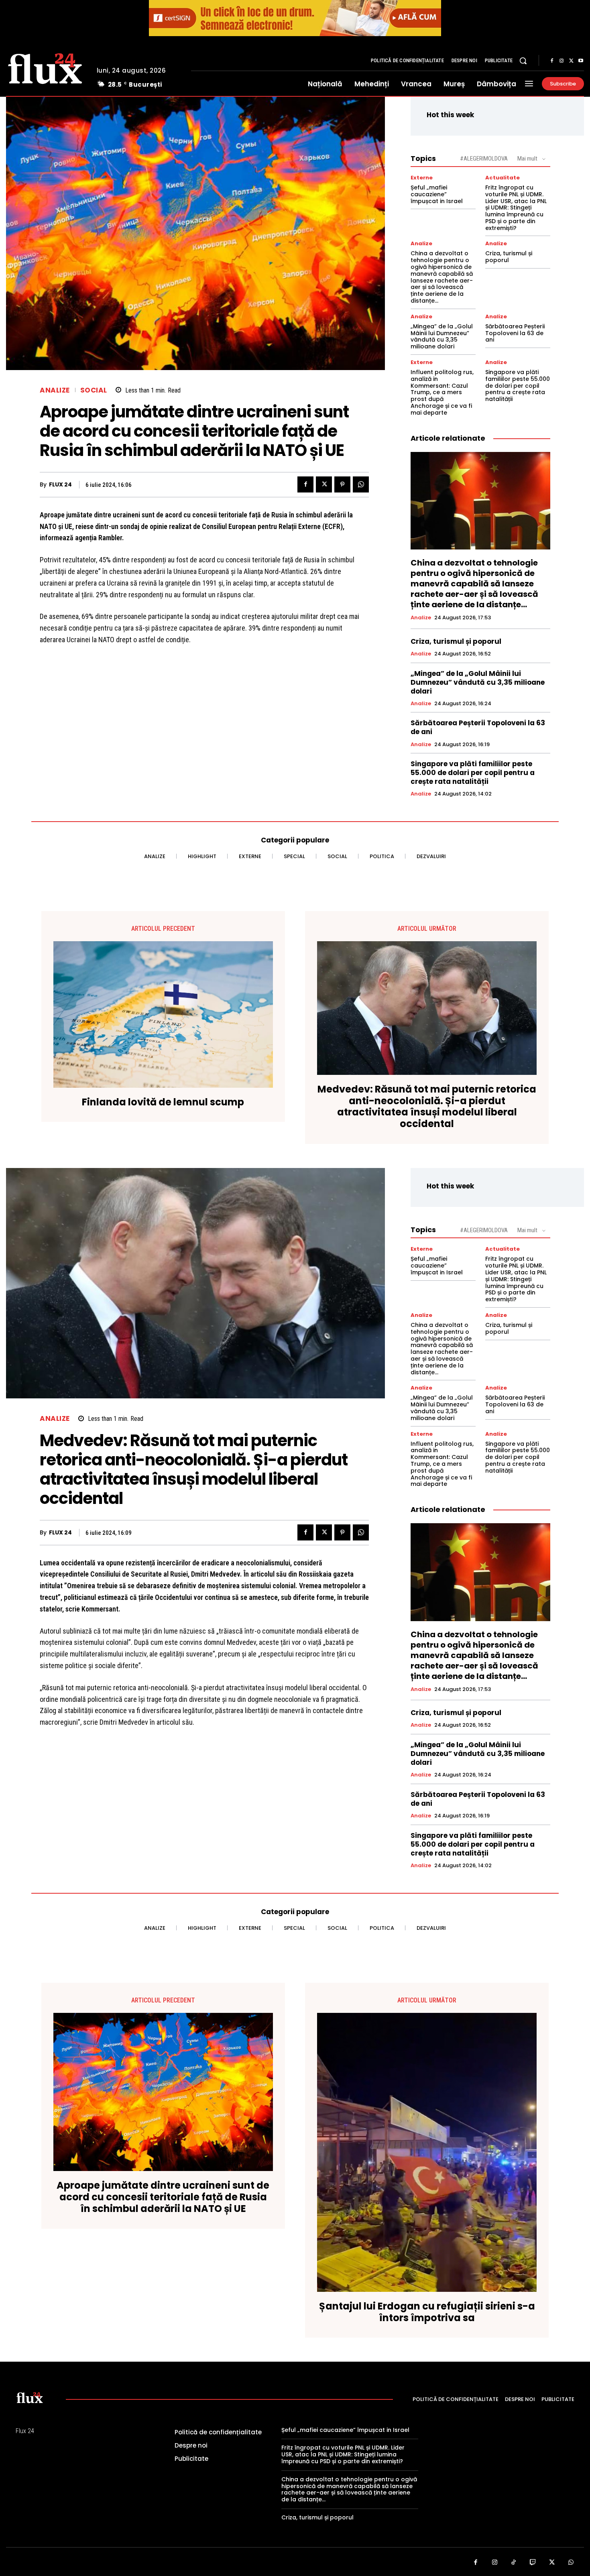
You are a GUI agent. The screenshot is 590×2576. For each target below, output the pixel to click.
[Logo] (45, 67)
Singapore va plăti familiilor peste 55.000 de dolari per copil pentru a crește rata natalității (518, 386)
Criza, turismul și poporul (509, 257)
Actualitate (503, 178)
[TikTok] (514, 2563)
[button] (523, 61)
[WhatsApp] (361, 484)
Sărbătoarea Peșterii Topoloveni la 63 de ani (515, 333)
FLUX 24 (60, 485)
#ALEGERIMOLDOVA (484, 159)
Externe (422, 178)
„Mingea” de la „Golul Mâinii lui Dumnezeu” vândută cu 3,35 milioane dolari (442, 336)
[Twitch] (533, 2563)
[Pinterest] (342, 484)
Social (94, 390)
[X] (571, 61)
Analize (55, 390)
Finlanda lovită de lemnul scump (163, 1102)
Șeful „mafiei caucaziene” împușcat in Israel (437, 194)
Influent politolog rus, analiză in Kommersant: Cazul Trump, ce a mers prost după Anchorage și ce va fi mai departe (442, 392)
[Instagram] (562, 61)
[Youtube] (581, 61)
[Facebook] (552, 61)
